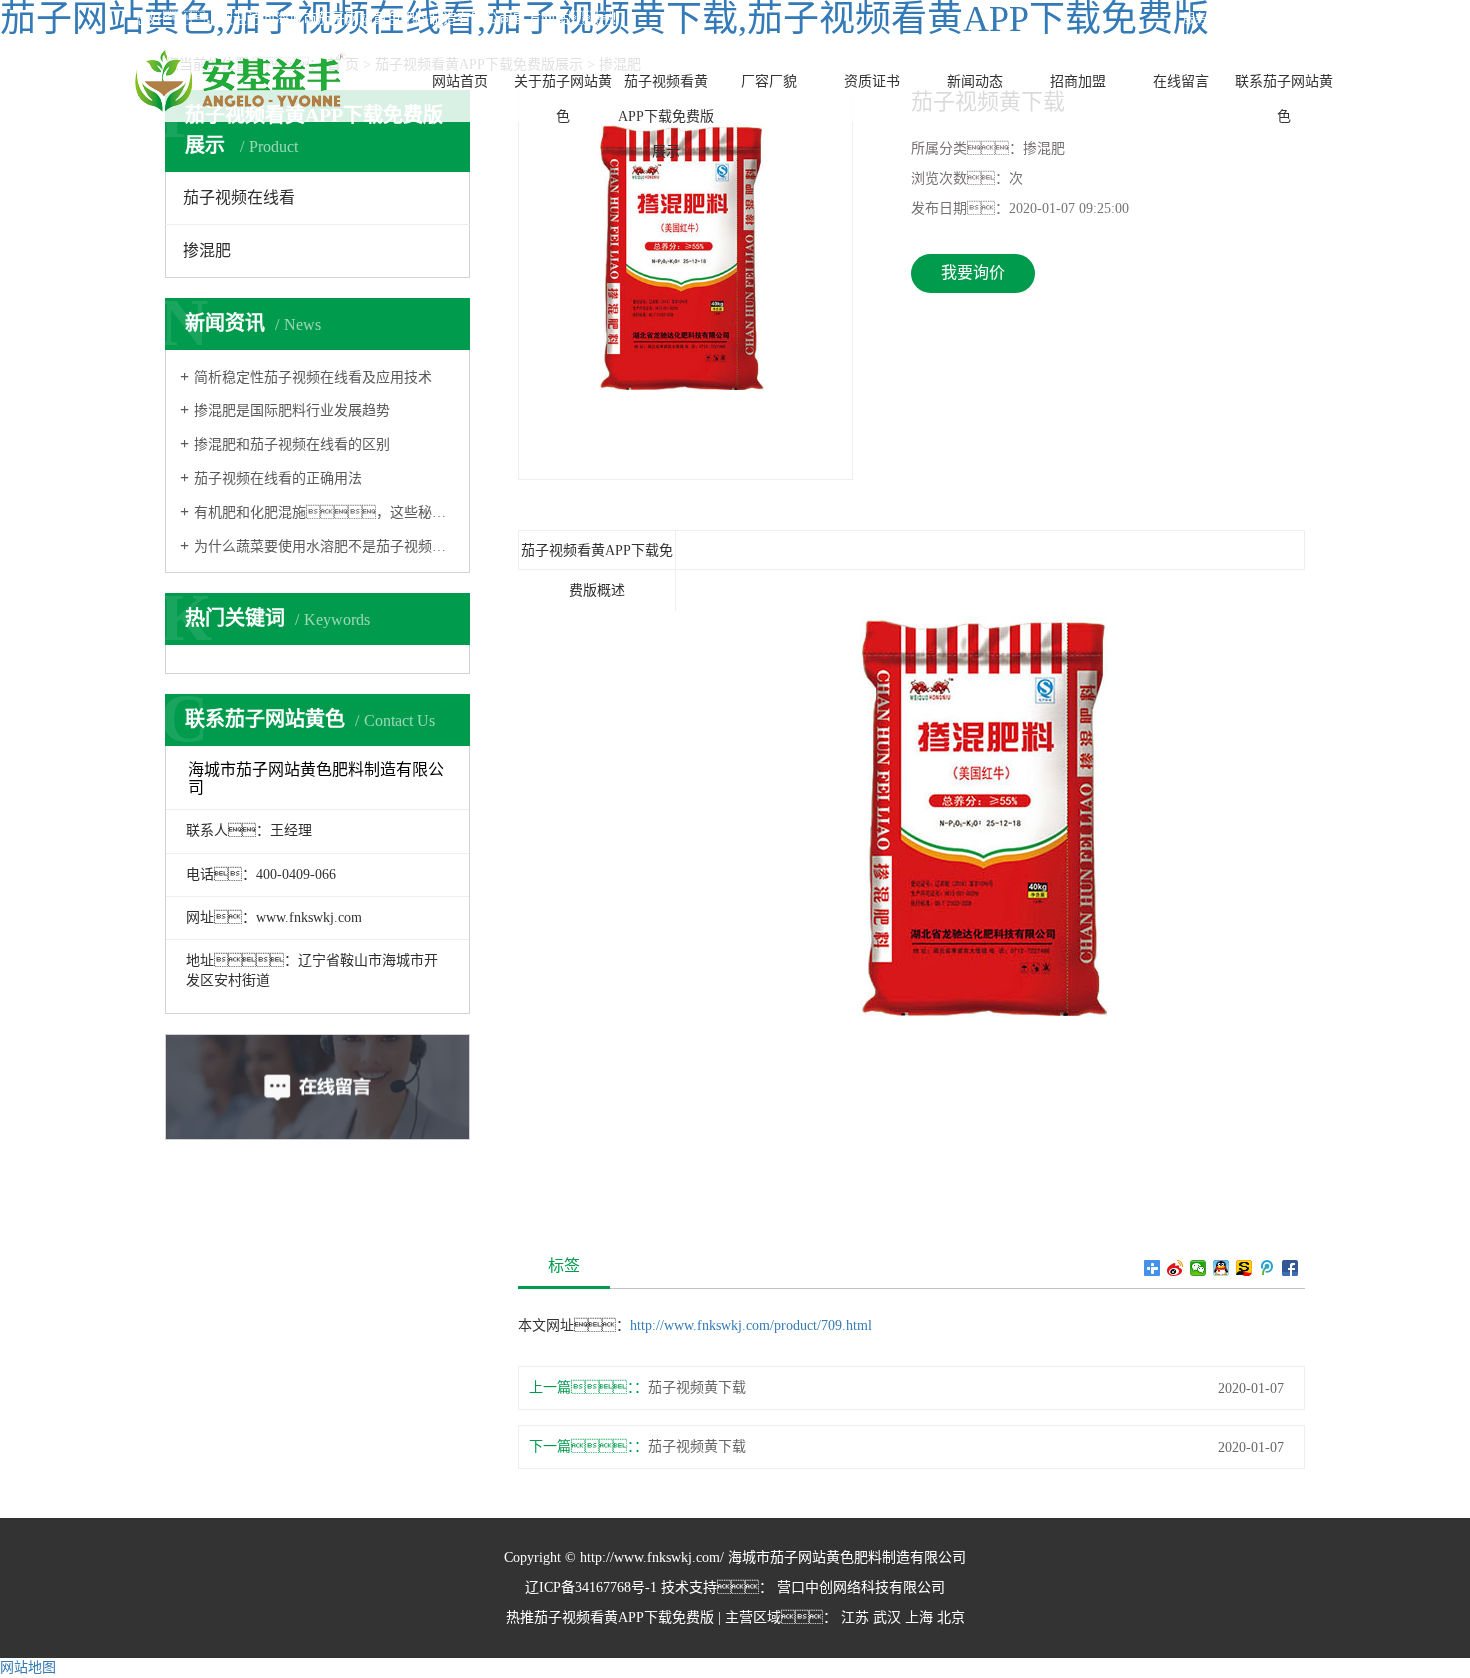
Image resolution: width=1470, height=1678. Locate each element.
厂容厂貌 (769, 81)
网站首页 (460, 81)
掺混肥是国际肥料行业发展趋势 (292, 410)
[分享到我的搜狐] (1244, 1268)
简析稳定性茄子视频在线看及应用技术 (313, 377)
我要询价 (973, 272)
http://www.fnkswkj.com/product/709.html (751, 1325)
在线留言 (1181, 81)
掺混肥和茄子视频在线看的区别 (292, 444)
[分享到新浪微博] (1175, 1268)
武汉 (887, 1617)
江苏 (855, 1617)
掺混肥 (207, 250)
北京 (951, 1617)
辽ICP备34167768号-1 (591, 1587)
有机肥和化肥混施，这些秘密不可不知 (324, 512)
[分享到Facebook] (1290, 1268)
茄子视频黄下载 (697, 1387)
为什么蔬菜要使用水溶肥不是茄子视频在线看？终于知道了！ (324, 546)
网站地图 (28, 1667)
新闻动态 (975, 81)
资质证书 (872, 81)
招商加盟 (1078, 81)
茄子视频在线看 (239, 197)
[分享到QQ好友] (1221, 1268)
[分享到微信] (1198, 1268)
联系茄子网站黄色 (1284, 99)
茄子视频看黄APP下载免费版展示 (666, 116)
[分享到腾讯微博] (1267, 1268)
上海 (919, 1617)
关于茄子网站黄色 (563, 99)
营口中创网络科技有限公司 (859, 1587)
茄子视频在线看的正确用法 (278, 478)
